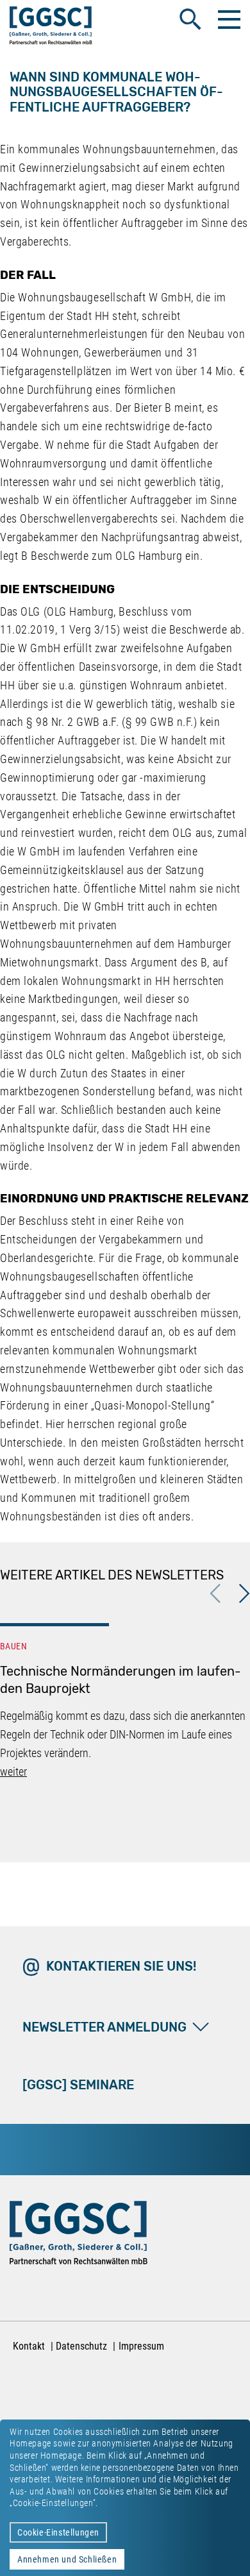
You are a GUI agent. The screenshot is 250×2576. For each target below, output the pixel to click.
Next (244, 1594)
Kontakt (29, 2346)
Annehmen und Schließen (67, 2559)
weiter (13, 1772)
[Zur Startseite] (51, 28)
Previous (215, 1594)
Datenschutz (81, 2346)
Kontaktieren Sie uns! (121, 1966)
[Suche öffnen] (190, 19)
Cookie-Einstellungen (58, 2532)
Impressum (141, 2346)
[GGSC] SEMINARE (78, 2085)
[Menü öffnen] (228, 19)
